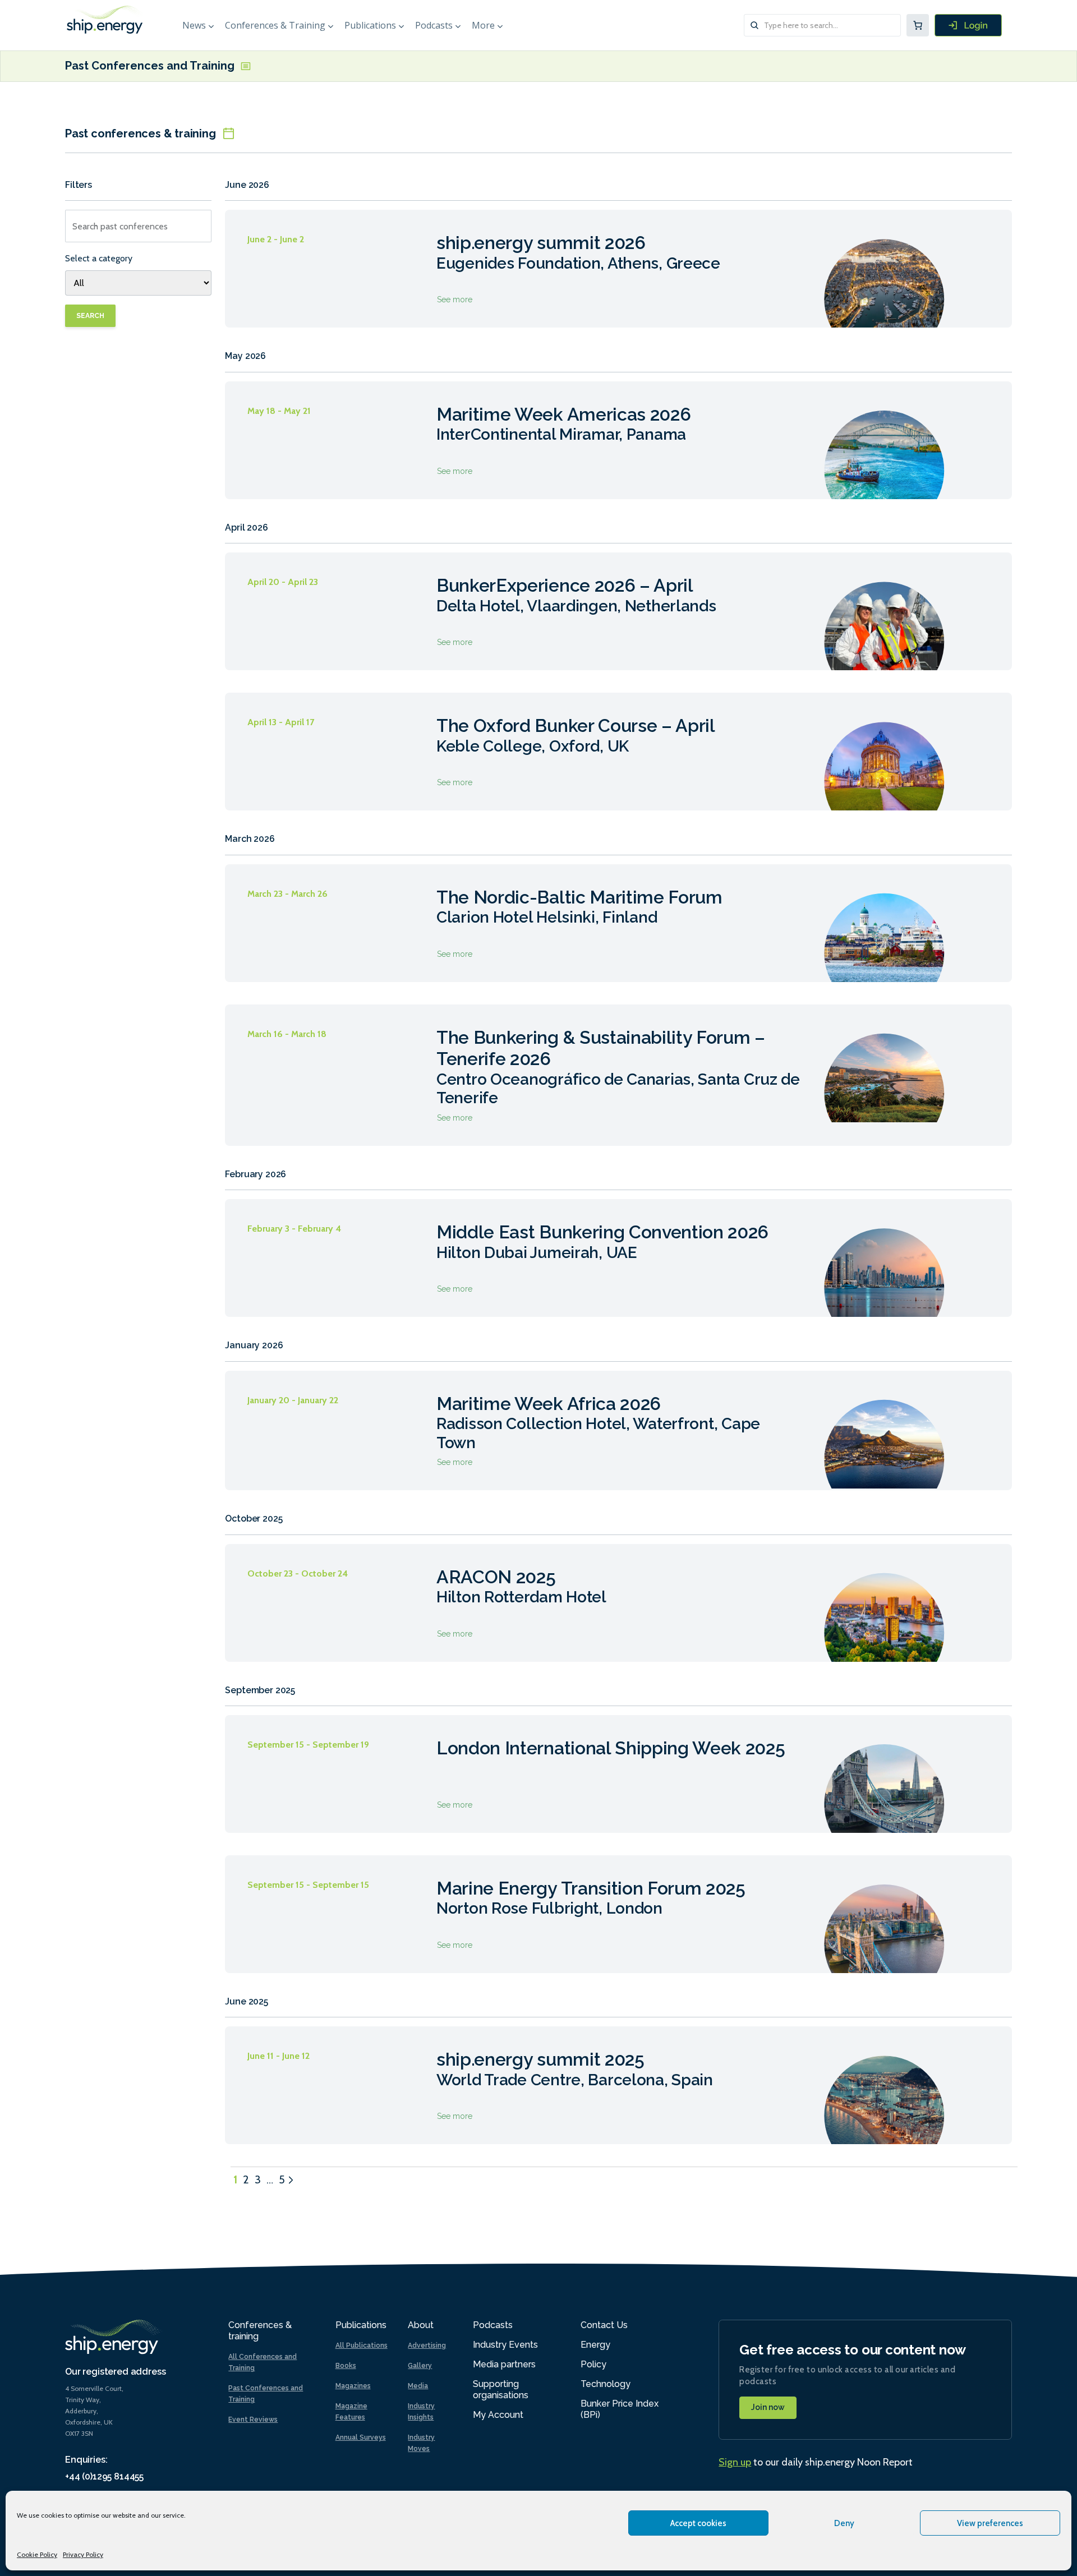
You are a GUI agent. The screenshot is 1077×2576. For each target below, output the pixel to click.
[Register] (968, 25)
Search (90, 316)
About (421, 2325)
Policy (593, 2364)
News (194, 25)
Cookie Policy (37, 2554)
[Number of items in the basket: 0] (918, 25)
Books (346, 2366)
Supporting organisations (501, 2390)
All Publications (362, 2345)
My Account (498, 2415)
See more (618, 269)
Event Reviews (253, 2420)
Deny (844, 2523)
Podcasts (434, 25)
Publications (370, 25)
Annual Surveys (361, 2437)
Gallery (420, 2366)
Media (418, 2386)
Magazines (353, 2386)
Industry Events (505, 2345)
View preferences (990, 2523)
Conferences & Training (275, 25)
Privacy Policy (83, 2554)
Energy (595, 2345)
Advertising (427, 2345)
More (483, 25)
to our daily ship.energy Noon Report (816, 2462)
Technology (606, 2384)
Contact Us (604, 2325)
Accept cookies (698, 2523)
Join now (768, 2407)
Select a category (99, 258)
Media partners (504, 2364)
